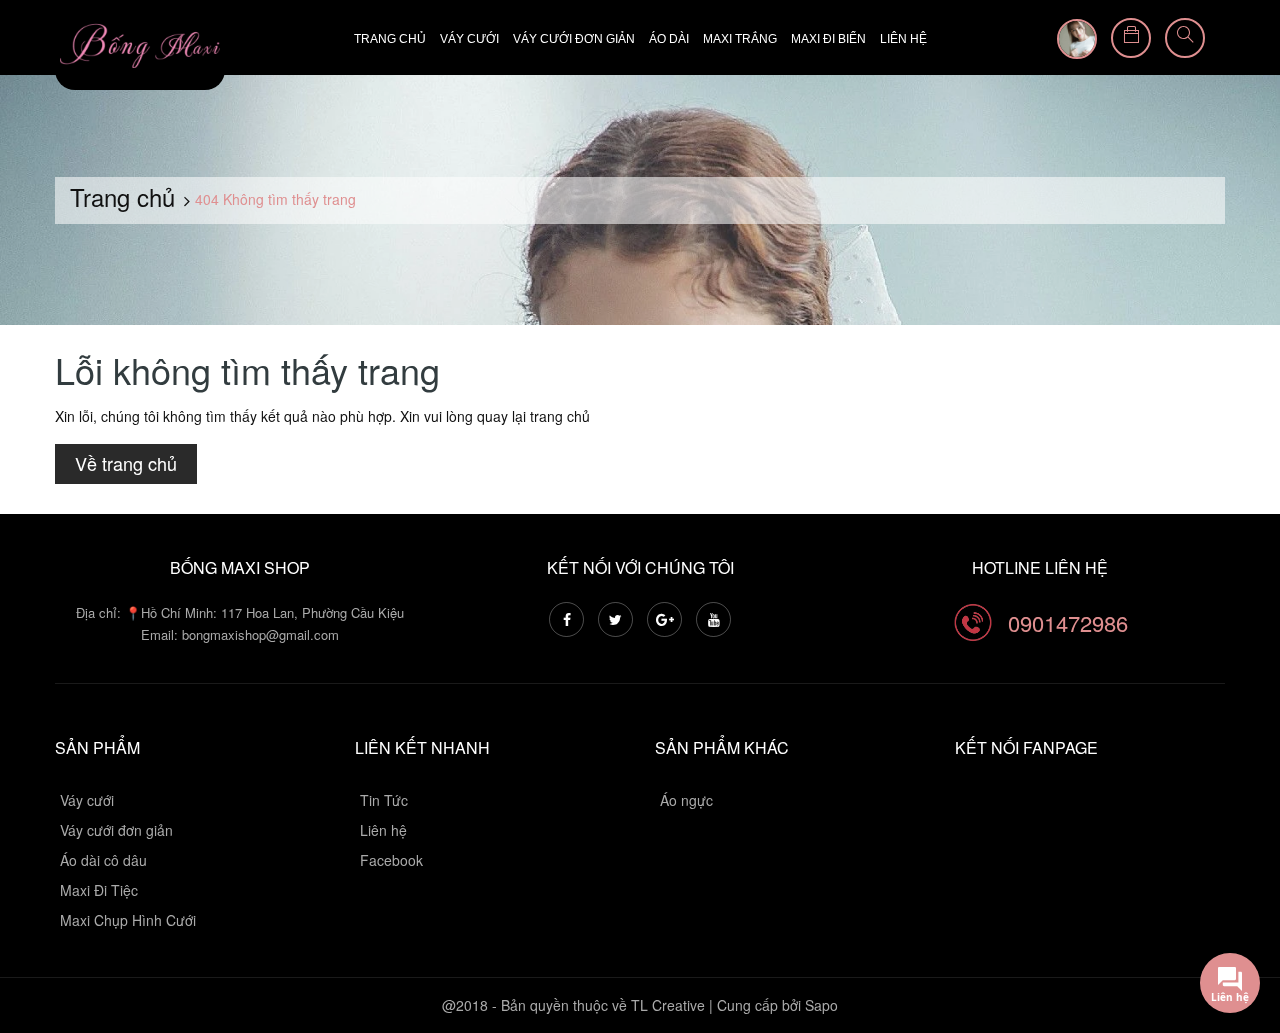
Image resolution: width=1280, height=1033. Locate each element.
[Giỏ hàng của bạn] (1131, 38)
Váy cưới (469, 39)
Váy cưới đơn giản (574, 39)
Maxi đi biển (828, 39)
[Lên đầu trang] (1240, 908)
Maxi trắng (740, 39)
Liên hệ (903, 39)
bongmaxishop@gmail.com (260, 634)
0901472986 (1068, 622)
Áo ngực (686, 800)
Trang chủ (390, 39)
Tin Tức (384, 800)
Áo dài (669, 39)
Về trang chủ (126, 463)
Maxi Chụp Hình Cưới (128, 920)
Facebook (391, 860)
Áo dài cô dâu (103, 860)
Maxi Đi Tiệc (99, 890)
